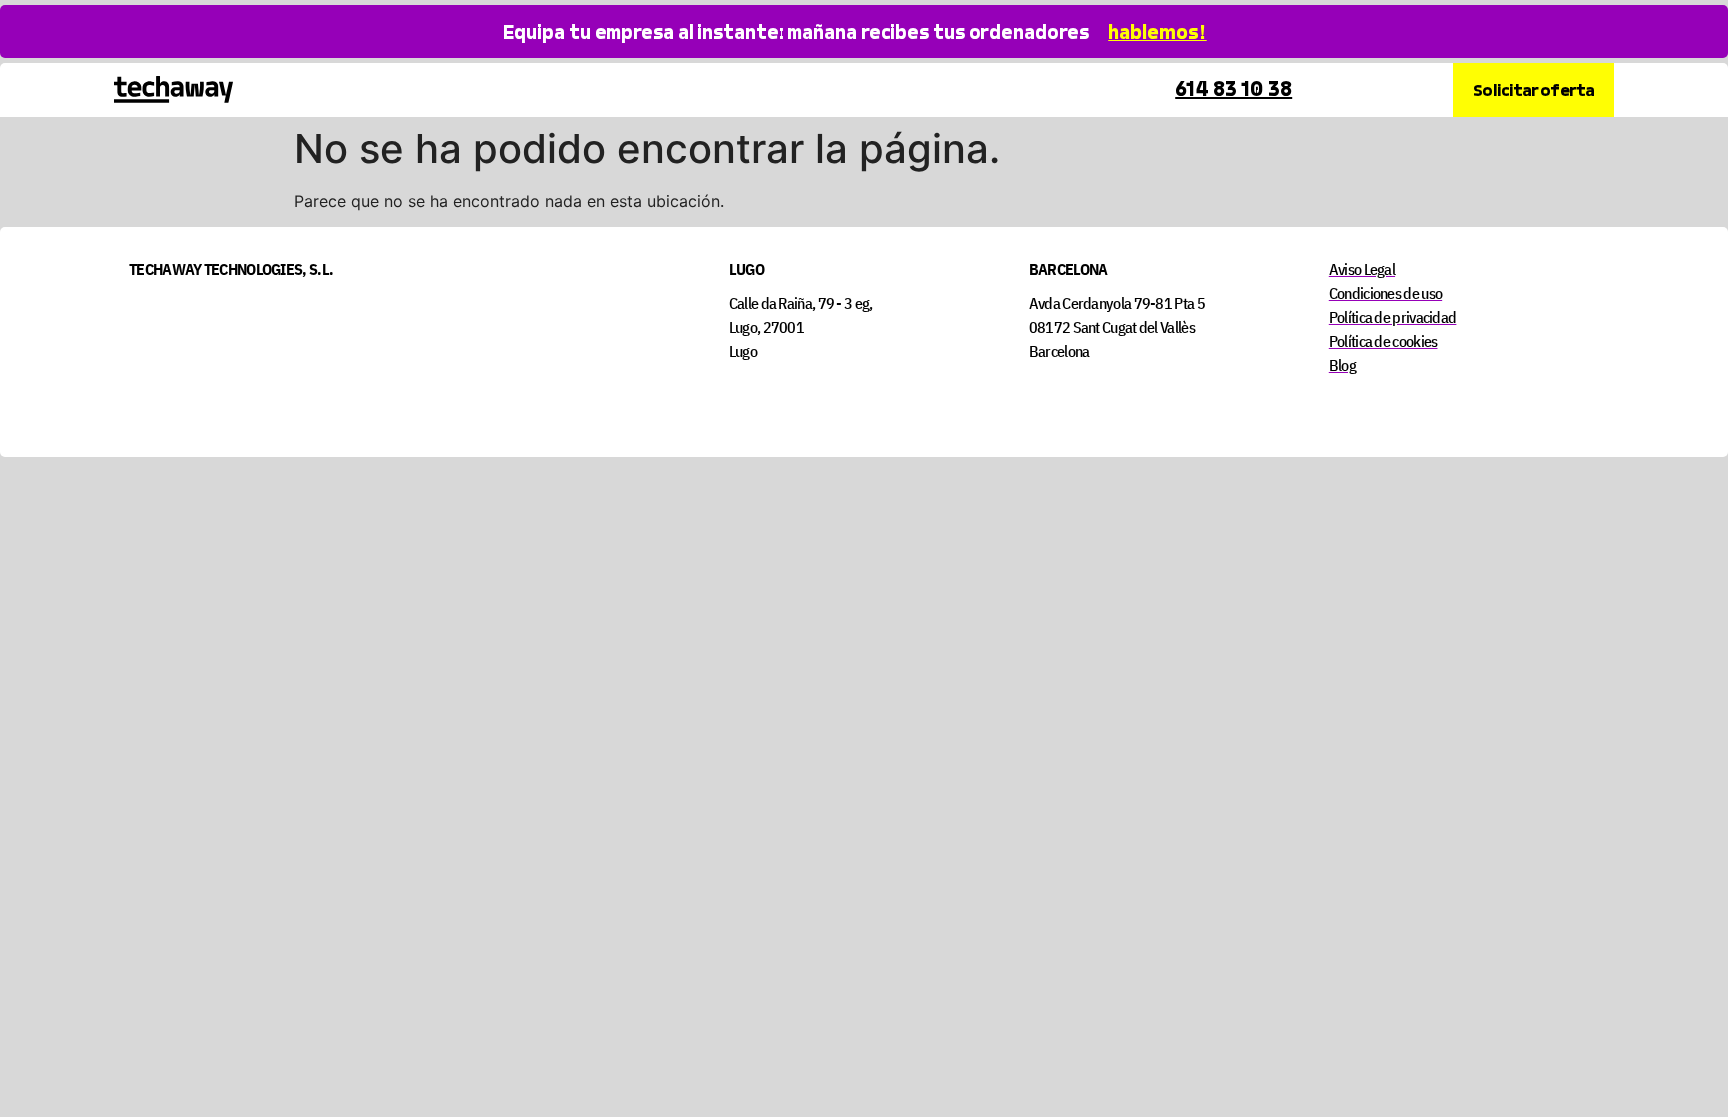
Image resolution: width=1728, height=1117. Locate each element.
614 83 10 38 (1233, 88)
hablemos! (1157, 31)
